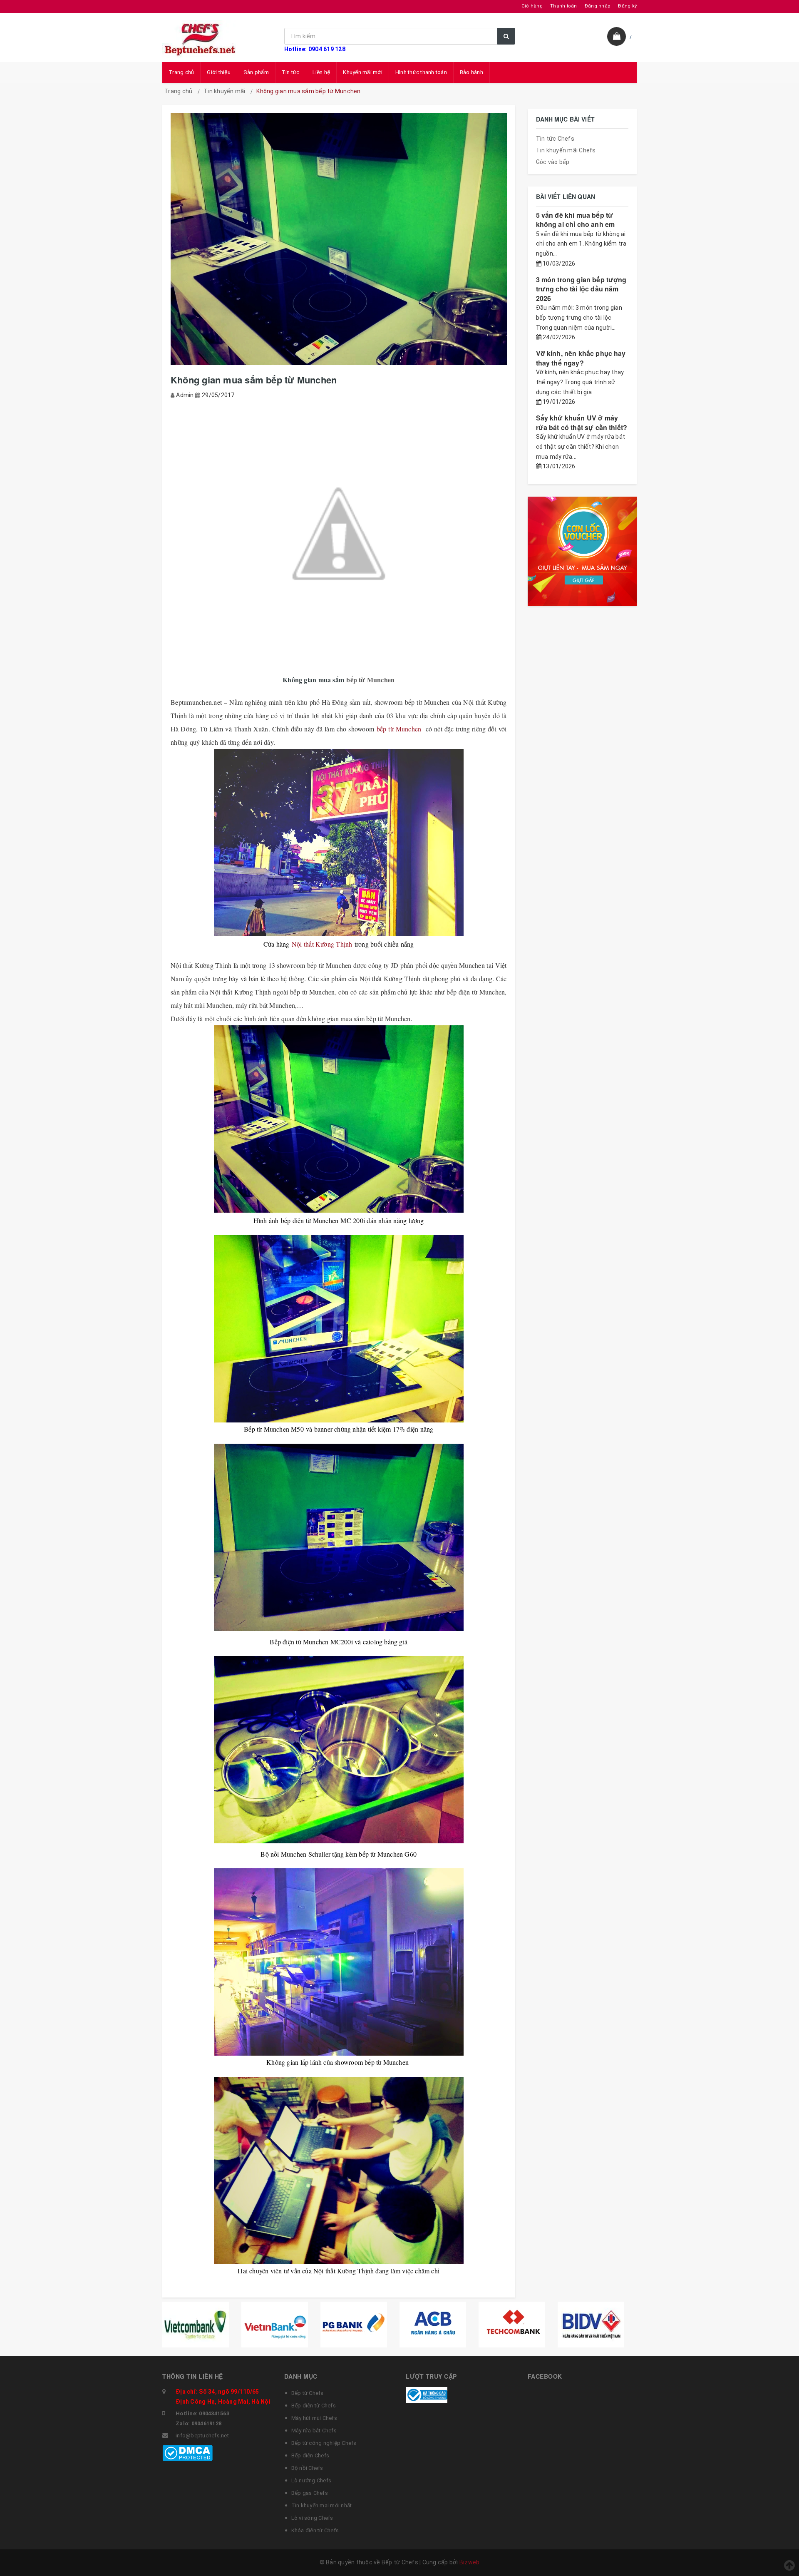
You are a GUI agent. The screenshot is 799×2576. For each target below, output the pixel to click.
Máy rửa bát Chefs (314, 2431)
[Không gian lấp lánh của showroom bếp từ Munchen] (339, 1962)
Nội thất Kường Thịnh (323, 944)
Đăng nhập (598, 6)
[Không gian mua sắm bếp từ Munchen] (339, 534)
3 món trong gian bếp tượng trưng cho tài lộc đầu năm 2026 (581, 289)
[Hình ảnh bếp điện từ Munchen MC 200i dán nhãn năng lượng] (339, 1119)
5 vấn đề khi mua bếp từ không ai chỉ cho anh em (576, 220)
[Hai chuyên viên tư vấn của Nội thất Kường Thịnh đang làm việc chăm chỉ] (339, 2171)
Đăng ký (627, 6)
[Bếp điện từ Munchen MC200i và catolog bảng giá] (339, 1537)
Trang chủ (181, 72)
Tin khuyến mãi (225, 91)
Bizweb (470, 2562)
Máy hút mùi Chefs (314, 2418)
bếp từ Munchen (370, 680)
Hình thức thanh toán (421, 72)
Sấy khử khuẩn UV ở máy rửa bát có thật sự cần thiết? (582, 422)
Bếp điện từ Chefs (314, 2406)
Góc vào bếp (553, 162)
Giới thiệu (219, 72)
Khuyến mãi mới (363, 72)
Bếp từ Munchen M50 (274, 1429)
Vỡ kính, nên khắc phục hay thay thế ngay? (581, 358)
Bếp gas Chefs (310, 2493)
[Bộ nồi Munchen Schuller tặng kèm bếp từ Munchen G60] (339, 1750)
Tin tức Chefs (555, 139)
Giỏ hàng (532, 6)
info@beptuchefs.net (202, 2436)
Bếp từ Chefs (308, 2393)
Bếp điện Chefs (310, 2455)
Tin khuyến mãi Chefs (566, 150)
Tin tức (291, 72)
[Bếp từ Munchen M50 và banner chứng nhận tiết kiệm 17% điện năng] (339, 1329)
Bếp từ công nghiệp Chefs (324, 2443)
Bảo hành (471, 72)
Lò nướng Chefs (311, 2480)
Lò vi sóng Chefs (312, 2518)
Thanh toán (564, 6)
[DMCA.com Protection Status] (187, 2452)
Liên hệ (321, 72)
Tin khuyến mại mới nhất (322, 2505)
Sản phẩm (256, 72)
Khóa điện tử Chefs (315, 2530)
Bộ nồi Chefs (307, 2468)
